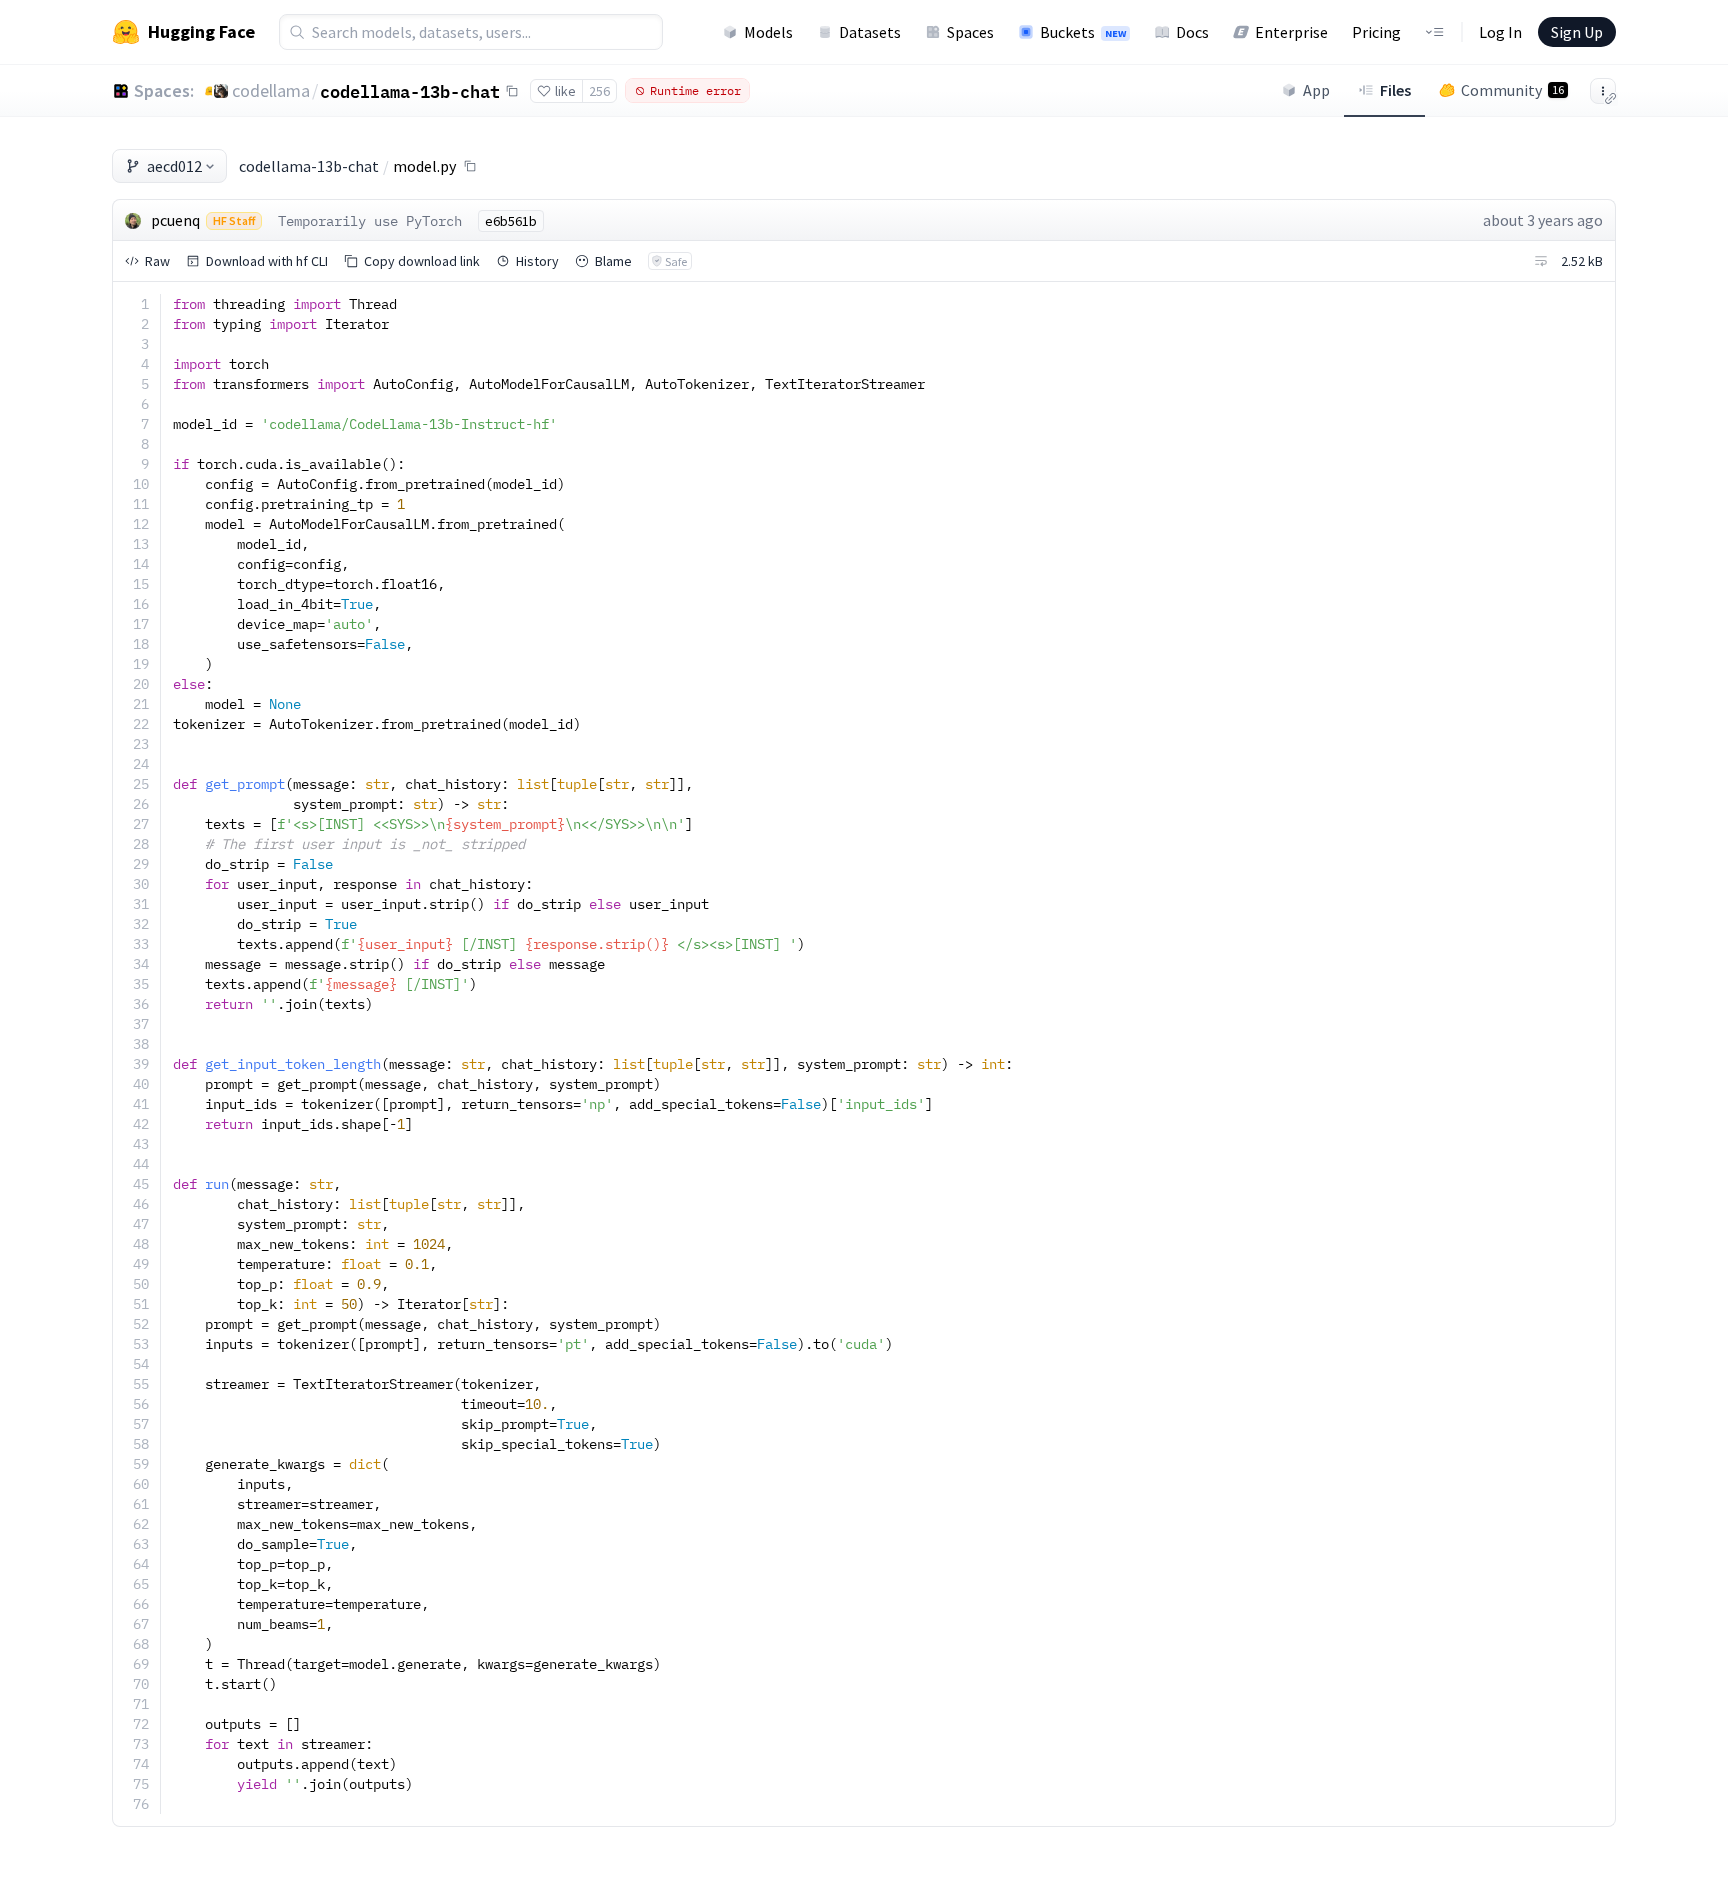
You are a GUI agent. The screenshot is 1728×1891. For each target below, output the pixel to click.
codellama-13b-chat (410, 91)
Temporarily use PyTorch (370, 221)
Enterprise (1291, 32)
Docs (1192, 32)
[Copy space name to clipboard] (512, 91)
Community (1512, 90)
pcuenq (175, 220)
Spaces (970, 32)
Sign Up (1577, 32)
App (1316, 90)
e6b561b (511, 221)
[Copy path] (470, 166)
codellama (271, 90)
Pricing (1376, 32)
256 (599, 91)
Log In (1500, 32)
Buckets (1083, 32)
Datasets (870, 32)
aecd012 (174, 166)
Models (768, 32)
